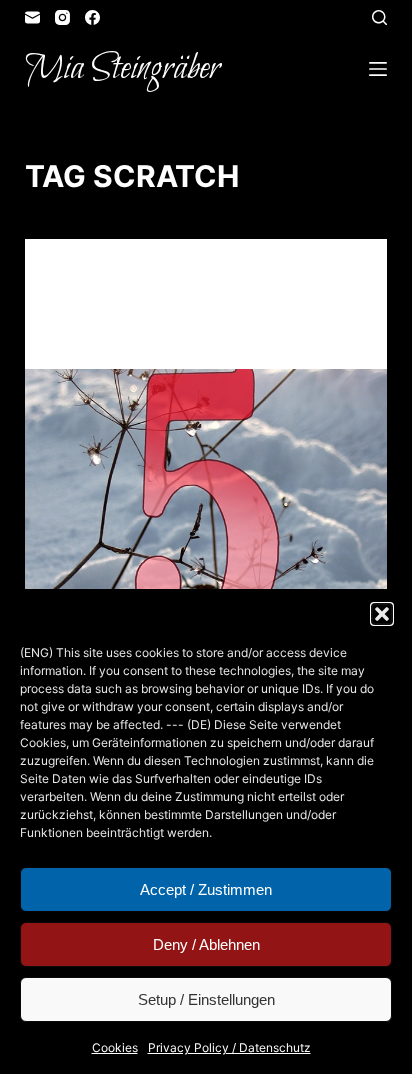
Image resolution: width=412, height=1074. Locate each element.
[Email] (32, 17)
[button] (382, 614)
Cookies (115, 1047)
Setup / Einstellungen (206, 999)
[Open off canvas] (378, 69)
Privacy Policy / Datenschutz (229, 1047)
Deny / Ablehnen (206, 944)
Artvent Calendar (119, 277)
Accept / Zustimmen (206, 889)
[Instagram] (62, 17)
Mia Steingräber (122, 69)
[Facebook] (92, 17)
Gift (203, 277)
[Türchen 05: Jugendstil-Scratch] (206, 505)
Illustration (267, 277)
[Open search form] (379, 17)
